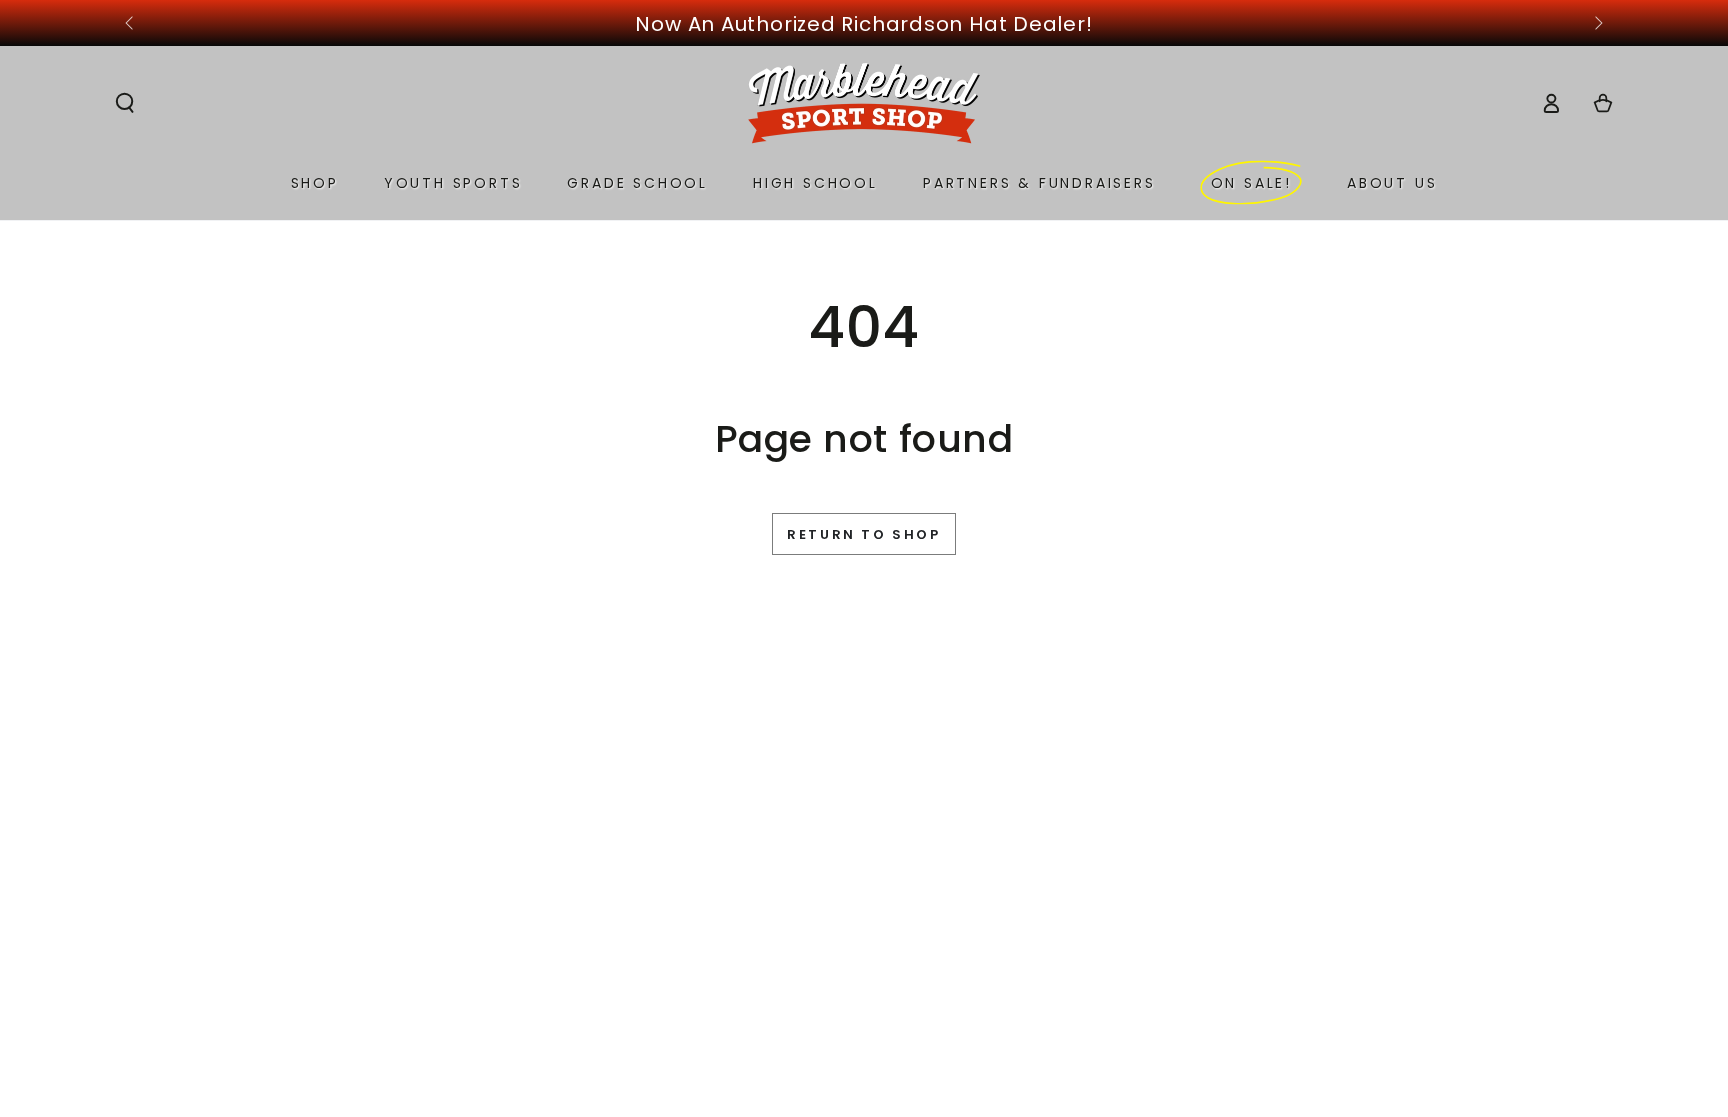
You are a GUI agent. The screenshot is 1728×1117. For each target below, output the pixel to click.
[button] (125, 103)
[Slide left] (131, 24)
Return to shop (863, 534)
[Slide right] (1597, 24)
